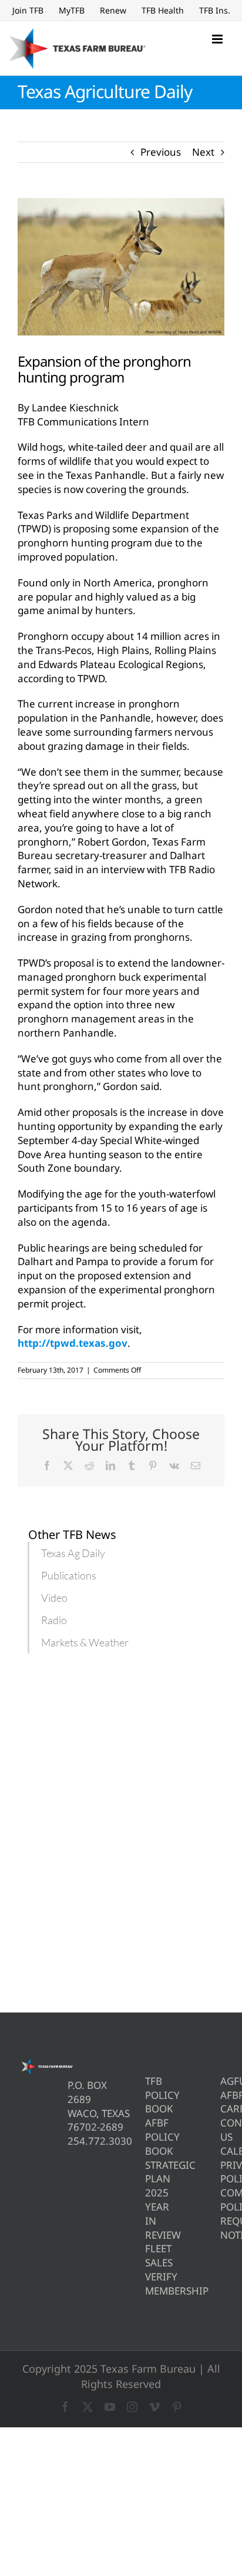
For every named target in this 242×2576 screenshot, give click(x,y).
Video (54, 1598)
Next (203, 152)
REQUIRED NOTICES (222, 2228)
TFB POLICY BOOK (147, 2095)
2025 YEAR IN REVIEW (147, 2213)
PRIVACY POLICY (222, 2172)
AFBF (222, 2095)
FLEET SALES (147, 2255)
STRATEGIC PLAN (147, 2172)
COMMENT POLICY (222, 2200)
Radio (54, 1620)
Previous (161, 152)
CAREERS (222, 2109)
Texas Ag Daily (73, 1553)
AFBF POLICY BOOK (147, 2137)
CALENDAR (222, 2151)
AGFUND (222, 2081)
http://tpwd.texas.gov (73, 1343)
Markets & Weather (85, 1642)
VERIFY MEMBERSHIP (147, 2284)
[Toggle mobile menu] (218, 39)
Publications (69, 1575)
